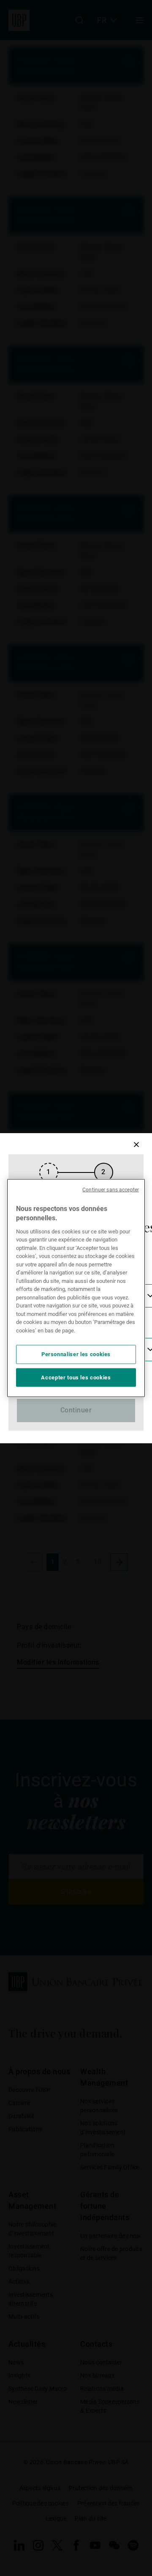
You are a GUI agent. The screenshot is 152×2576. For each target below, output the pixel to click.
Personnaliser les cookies (76, 1354)
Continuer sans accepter (111, 1190)
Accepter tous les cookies (76, 1377)
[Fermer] (136, 1145)
